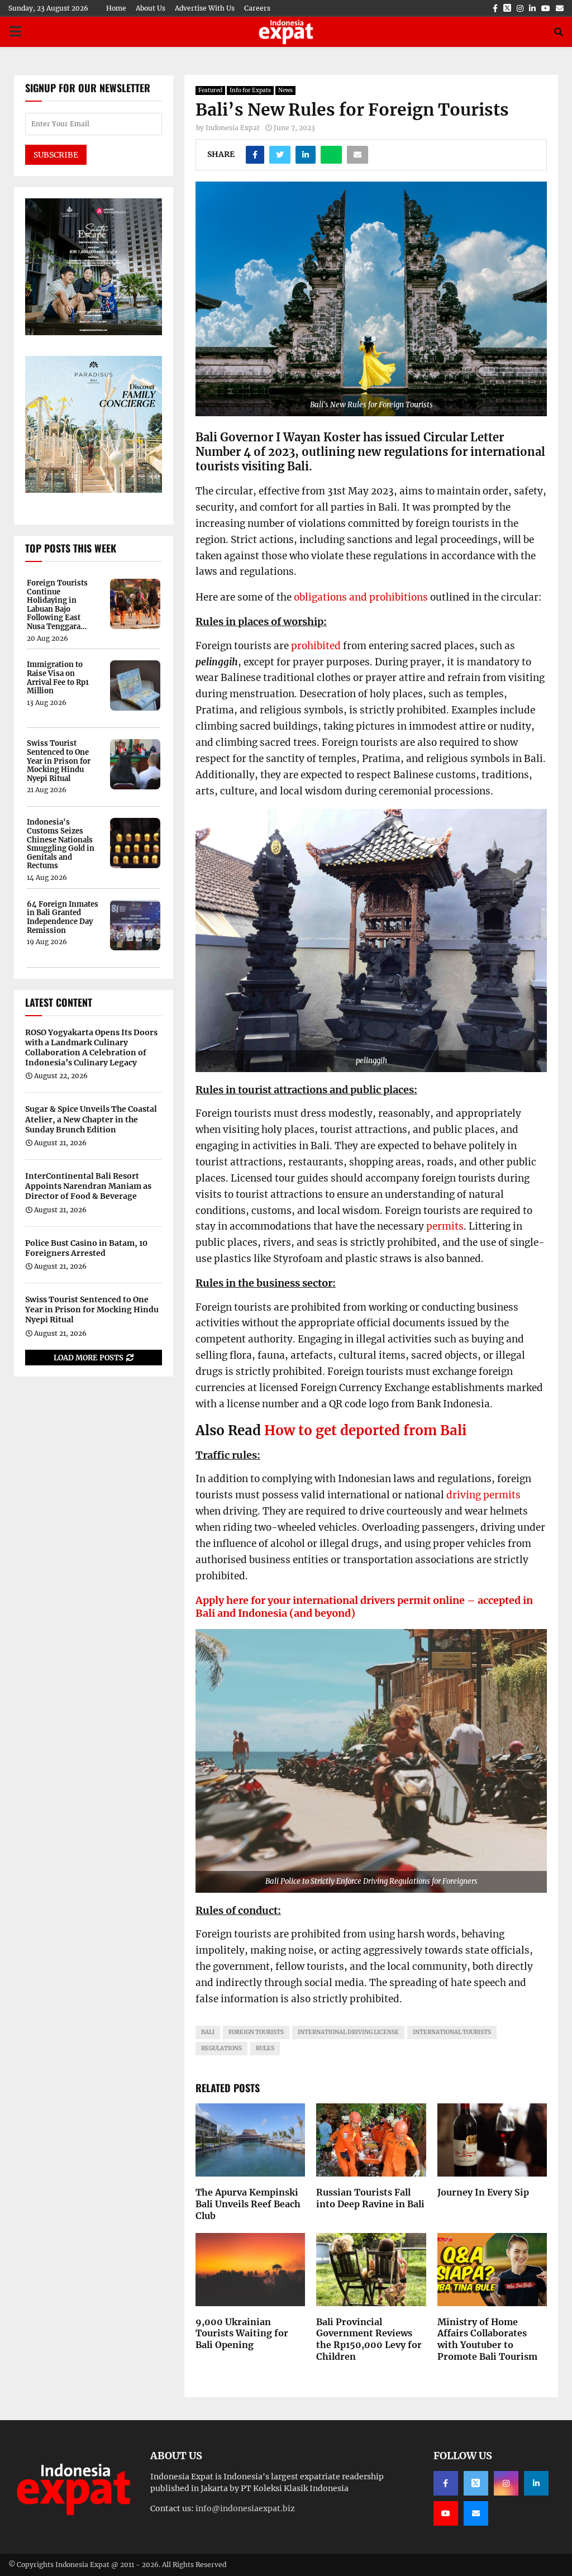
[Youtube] (446, 2513)
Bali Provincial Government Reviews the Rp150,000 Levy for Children (369, 2339)
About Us (151, 8)
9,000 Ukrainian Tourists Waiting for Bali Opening (242, 2334)
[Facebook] (446, 2483)
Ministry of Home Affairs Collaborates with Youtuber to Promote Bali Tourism (487, 2339)
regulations (221, 2048)
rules (265, 2048)
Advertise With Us (205, 8)
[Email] (476, 2513)
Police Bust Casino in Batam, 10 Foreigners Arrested (86, 1248)
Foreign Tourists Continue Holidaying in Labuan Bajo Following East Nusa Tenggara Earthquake (57, 605)
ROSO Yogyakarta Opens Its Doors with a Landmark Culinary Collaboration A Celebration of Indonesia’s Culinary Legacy (91, 1048)
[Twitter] (476, 2483)
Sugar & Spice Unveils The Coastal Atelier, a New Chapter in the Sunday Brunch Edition (91, 1119)
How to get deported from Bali (365, 1430)
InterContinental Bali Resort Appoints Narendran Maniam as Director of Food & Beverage (88, 1186)
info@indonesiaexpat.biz (245, 2508)
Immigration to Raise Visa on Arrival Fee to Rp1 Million (58, 678)
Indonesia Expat (233, 128)
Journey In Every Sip (483, 2192)
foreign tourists (256, 2032)
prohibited (316, 646)
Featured (210, 90)
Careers (257, 8)
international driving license (348, 2032)
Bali (208, 2032)
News (285, 90)
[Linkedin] (536, 2483)
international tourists (452, 2032)
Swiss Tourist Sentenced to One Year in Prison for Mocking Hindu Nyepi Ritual (59, 761)
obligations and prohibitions (361, 597)
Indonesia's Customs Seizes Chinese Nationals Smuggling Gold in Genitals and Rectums (61, 844)
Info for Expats (250, 90)
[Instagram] (506, 2483)
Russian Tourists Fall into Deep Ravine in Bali (370, 2198)
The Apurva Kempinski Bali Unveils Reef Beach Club (248, 2204)
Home (116, 8)
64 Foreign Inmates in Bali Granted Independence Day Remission (63, 917)
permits (445, 1226)
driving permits (483, 1495)
